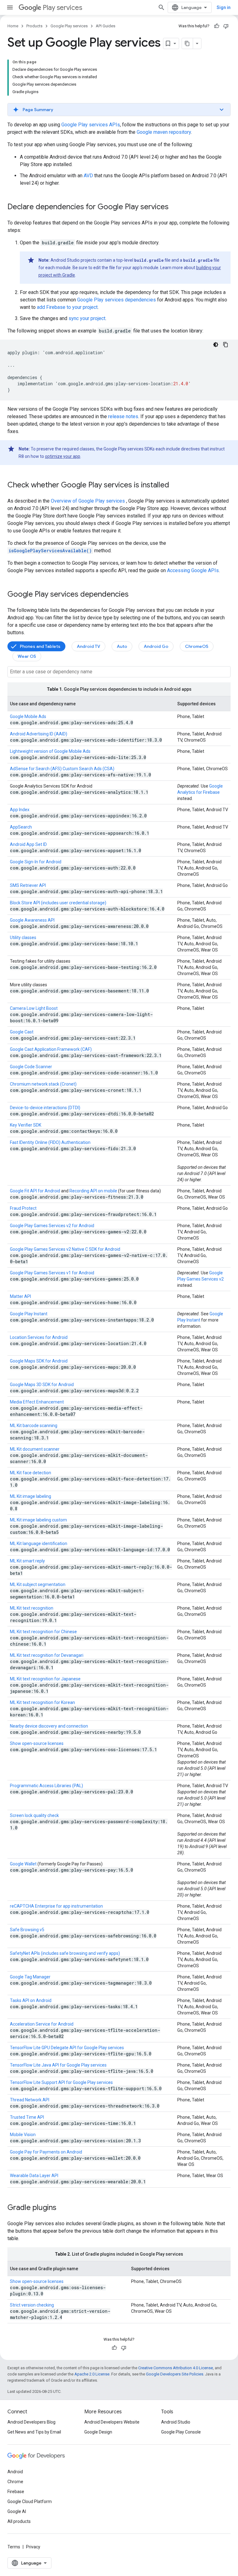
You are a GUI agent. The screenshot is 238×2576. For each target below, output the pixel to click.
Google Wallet (23, 1864)
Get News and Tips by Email (34, 2432)
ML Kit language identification (39, 1543)
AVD (88, 176)
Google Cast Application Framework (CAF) (51, 1049)
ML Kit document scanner (35, 1449)
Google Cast (22, 1032)
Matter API (20, 1296)
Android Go (156, 646)
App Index (20, 810)
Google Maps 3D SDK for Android (42, 1385)
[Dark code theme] (216, 345)
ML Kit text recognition (32, 1608)
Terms (14, 2547)
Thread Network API (30, 2100)
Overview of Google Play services (88, 501)
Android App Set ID (28, 844)
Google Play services (69, 26)
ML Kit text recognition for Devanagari (47, 1655)
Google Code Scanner (31, 1067)
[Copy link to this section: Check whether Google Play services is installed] (175, 486)
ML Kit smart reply (27, 1561)
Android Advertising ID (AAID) (39, 734)
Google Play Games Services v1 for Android (52, 1273)
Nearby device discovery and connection (49, 1726)
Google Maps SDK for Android (39, 1361)
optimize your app (63, 456)
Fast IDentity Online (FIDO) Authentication (50, 1142)
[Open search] (161, 7)
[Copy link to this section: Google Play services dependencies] (135, 595)
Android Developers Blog (31, 2422)
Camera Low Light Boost (34, 1008)
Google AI (17, 2511)
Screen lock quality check (34, 1815)
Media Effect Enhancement (37, 1402)
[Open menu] (10, 7)
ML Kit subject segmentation (38, 1584)
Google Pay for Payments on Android (46, 2152)
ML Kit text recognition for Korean (42, 1702)
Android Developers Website (112, 2422)
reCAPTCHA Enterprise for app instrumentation (56, 1906)
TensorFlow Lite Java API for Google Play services (58, 2065)
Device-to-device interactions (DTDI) (45, 1108)
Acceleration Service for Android (42, 2024)
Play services (62, 8)
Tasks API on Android (31, 2000)
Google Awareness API (32, 920)
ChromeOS (197, 646)
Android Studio (176, 2422)
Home (13, 26)
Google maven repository (164, 132)
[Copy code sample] (226, 345)
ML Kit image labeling (31, 1496)
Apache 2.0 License (92, 2374)
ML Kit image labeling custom (38, 1520)
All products (19, 2521)
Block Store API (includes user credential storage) (58, 903)
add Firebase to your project (67, 307)
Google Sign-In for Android (36, 862)
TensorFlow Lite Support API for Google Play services (61, 2082)
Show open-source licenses (37, 1743)
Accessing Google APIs (193, 570)
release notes (123, 416)
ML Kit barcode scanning (34, 1426)
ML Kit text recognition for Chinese (43, 1632)
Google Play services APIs (91, 125)
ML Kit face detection (31, 1473)
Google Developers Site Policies (175, 2374)
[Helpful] (217, 26)
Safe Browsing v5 (27, 1930)
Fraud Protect (23, 1208)
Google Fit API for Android (35, 1191)
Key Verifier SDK (26, 1125)
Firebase (16, 2492)
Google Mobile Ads (28, 716)
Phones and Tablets (40, 646)
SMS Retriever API (28, 885)
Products (34, 26)
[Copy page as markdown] (187, 43)
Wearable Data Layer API (34, 2176)
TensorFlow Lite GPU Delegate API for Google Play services (67, 2048)
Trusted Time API (27, 2117)
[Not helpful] (226, 26)
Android (15, 2472)
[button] (119, 110)
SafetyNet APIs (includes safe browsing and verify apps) (65, 1953)
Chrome (15, 2482)
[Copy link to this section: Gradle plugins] (63, 2208)
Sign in (224, 7)
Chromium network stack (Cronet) (43, 1084)
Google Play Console (181, 2432)
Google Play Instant (29, 1314)
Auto (122, 646)
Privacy (33, 2547)
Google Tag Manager (30, 1977)
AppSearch (21, 827)
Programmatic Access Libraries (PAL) (46, 1786)
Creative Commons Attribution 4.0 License (176, 2368)
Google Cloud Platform (30, 2501)
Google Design (98, 2432)
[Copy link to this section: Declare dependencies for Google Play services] (175, 207)
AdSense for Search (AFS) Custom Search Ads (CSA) (62, 769)
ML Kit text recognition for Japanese (45, 1679)
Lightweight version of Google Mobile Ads (50, 751)
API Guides (106, 26)
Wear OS (27, 656)
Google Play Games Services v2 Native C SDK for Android (65, 1249)
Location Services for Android (39, 1337)
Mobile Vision (23, 2135)
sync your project (87, 318)
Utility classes (23, 938)
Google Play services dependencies (117, 300)
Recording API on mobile (93, 1191)
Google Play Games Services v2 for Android (52, 1226)
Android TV (88, 646)
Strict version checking (32, 2305)
